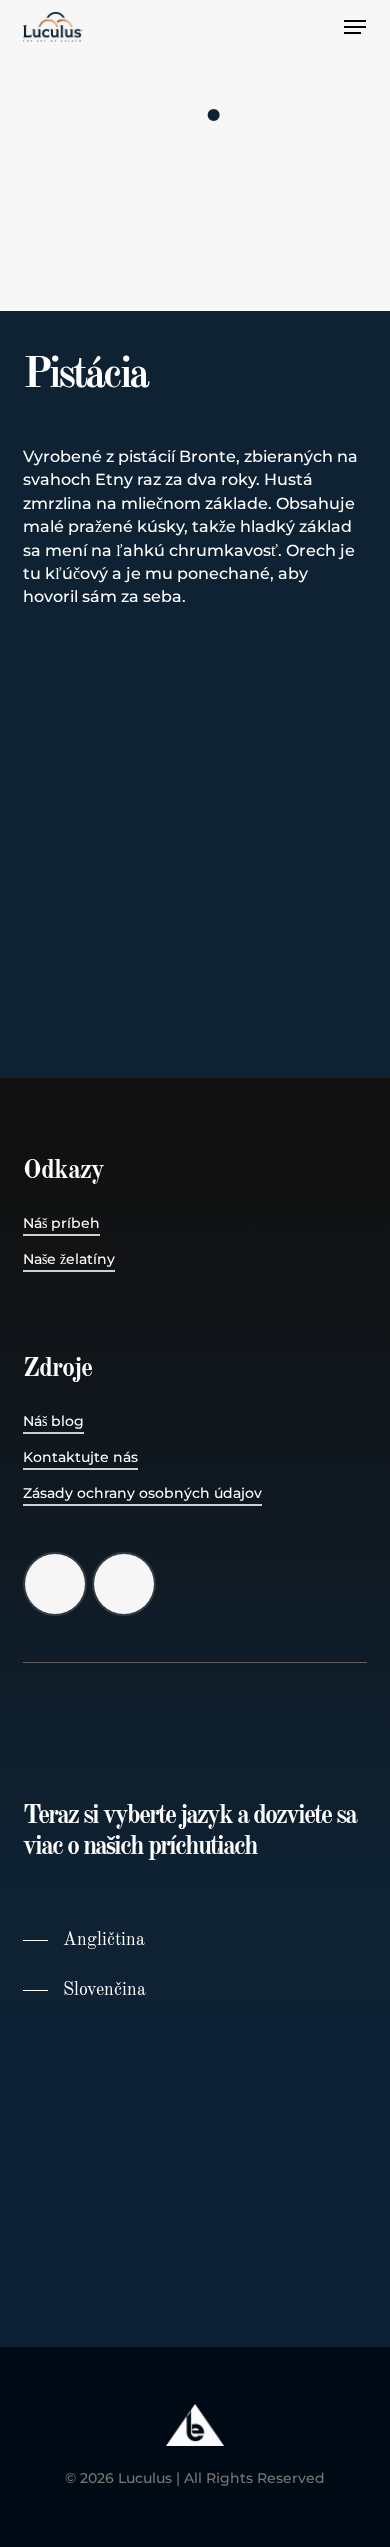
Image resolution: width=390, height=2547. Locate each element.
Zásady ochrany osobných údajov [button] (142, 1493)
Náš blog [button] (53, 1421)
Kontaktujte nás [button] (80, 1457)
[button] (355, 27)
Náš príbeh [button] (61, 1223)
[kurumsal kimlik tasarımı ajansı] (195, 2456)
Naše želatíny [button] (69, 1259)
